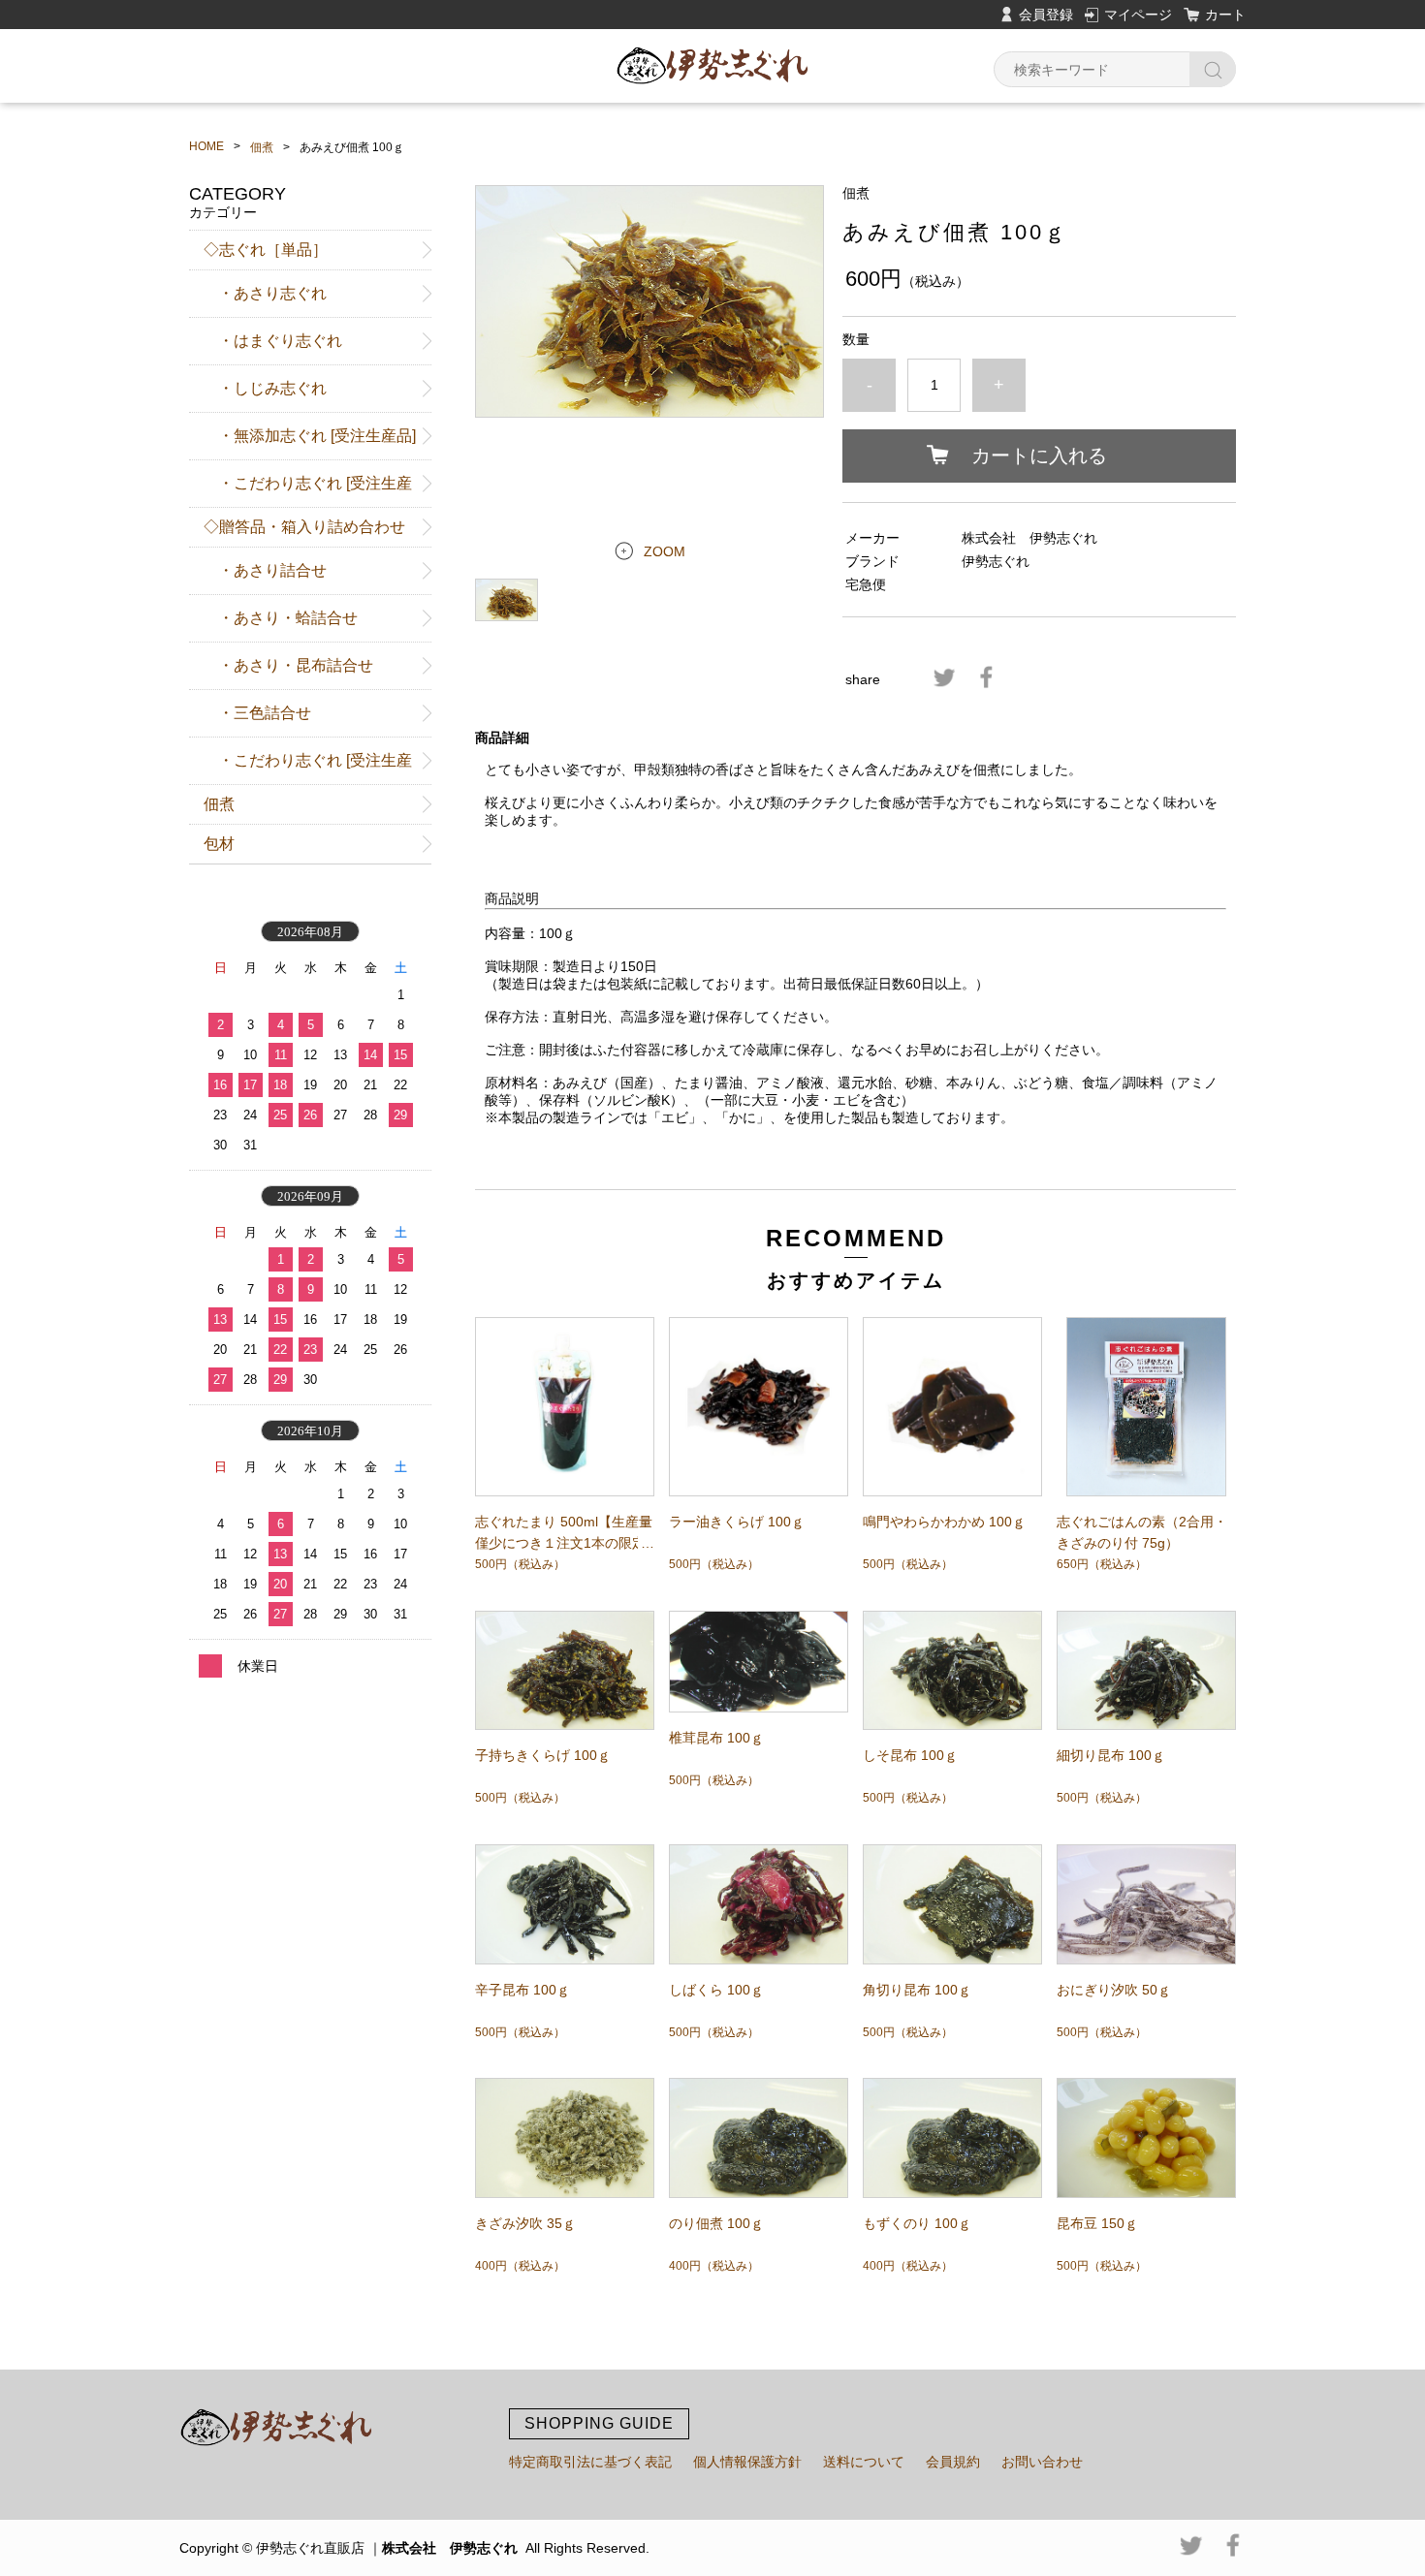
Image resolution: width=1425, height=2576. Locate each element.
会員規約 (953, 2462)
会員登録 (1046, 15)
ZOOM (665, 551)
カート (1225, 15)
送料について (864, 2462)
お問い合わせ (1042, 2462)
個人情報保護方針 (747, 2462)
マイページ (1138, 15)
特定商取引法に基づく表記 (590, 2462)
